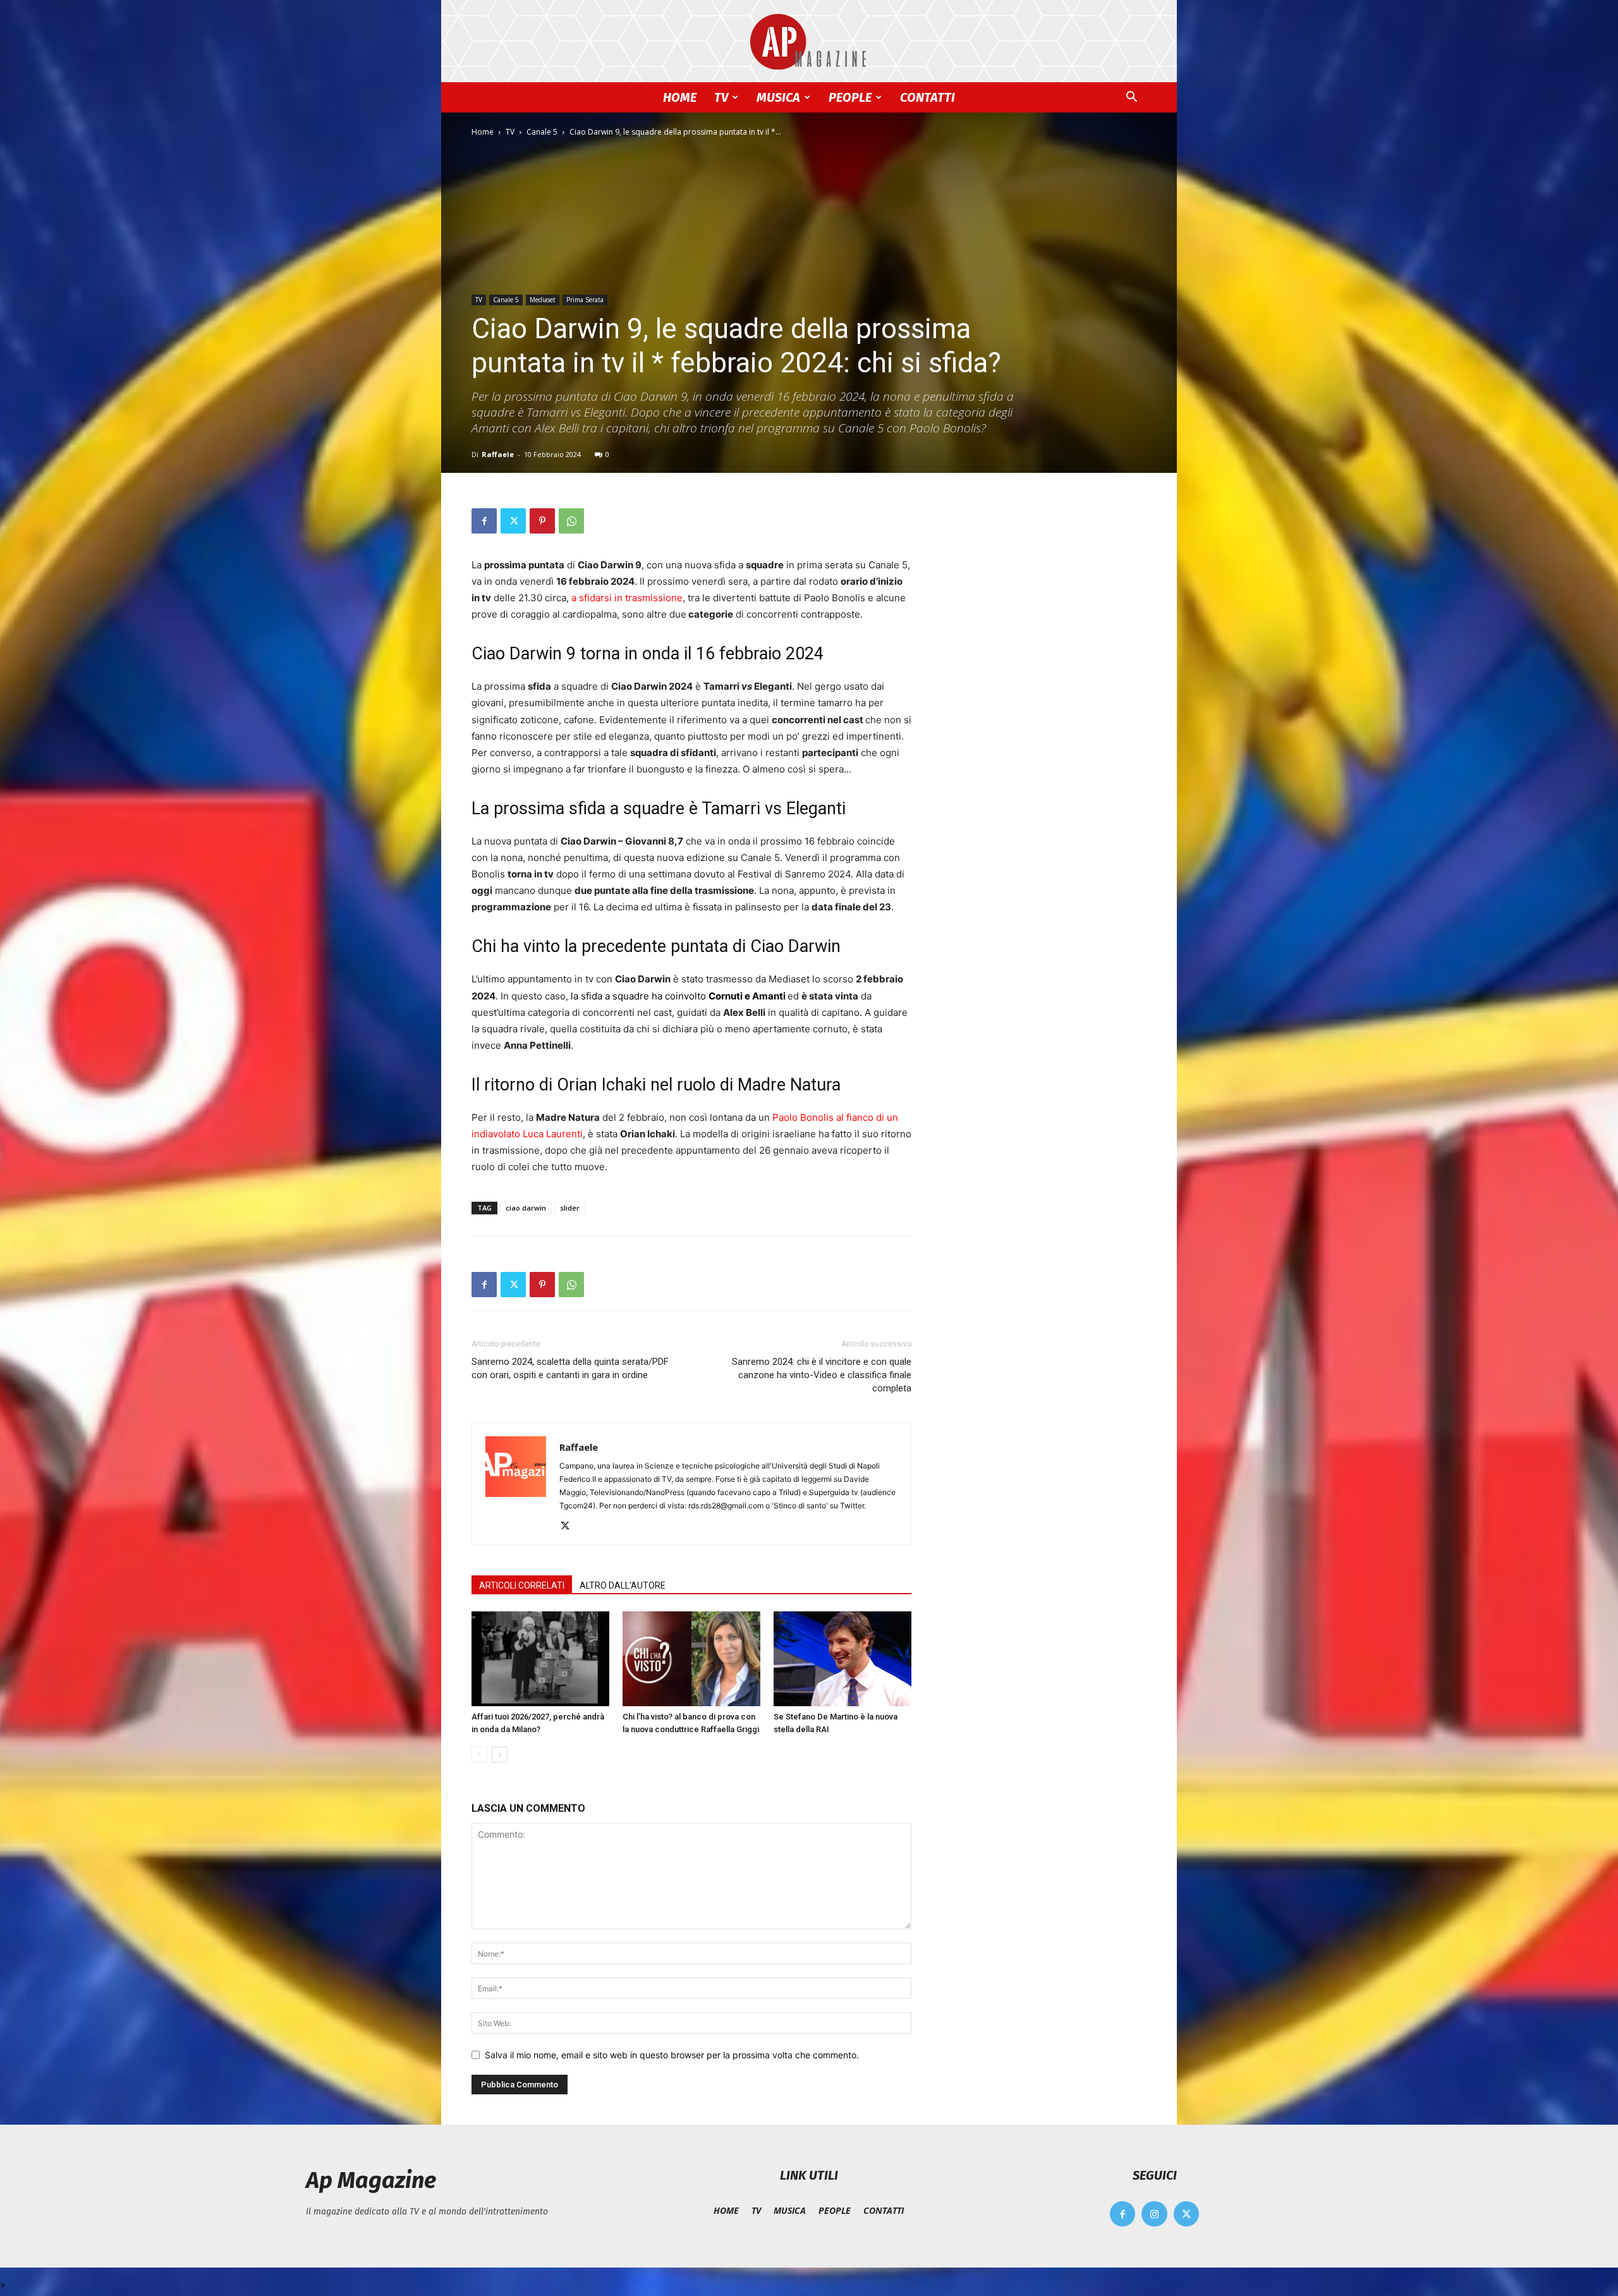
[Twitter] (513, 521)
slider (570, 1208)
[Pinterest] (542, 521)
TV (721, 97)
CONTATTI (928, 97)
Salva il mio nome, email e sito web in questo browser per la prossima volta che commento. (672, 2055)
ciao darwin (526, 1208)
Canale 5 (542, 132)
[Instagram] (1154, 2214)
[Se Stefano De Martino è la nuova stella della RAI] (842, 1659)
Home (483, 132)
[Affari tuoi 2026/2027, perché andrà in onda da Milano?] (540, 1659)
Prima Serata (585, 300)
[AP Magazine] (809, 42)
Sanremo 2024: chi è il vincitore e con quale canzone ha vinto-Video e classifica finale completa (822, 1375)
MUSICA (778, 97)
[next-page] (500, 1755)
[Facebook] (484, 521)
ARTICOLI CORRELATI (522, 1585)
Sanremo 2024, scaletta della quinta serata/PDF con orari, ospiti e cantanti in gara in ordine (570, 1368)
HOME (680, 97)
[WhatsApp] (571, 521)
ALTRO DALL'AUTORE (623, 1585)
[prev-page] (479, 1755)
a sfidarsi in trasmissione (627, 598)
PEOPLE (850, 97)
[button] (1131, 98)
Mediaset (543, 300)
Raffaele (498, 454)
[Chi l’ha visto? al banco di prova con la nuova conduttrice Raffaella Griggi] (691, 1659)
